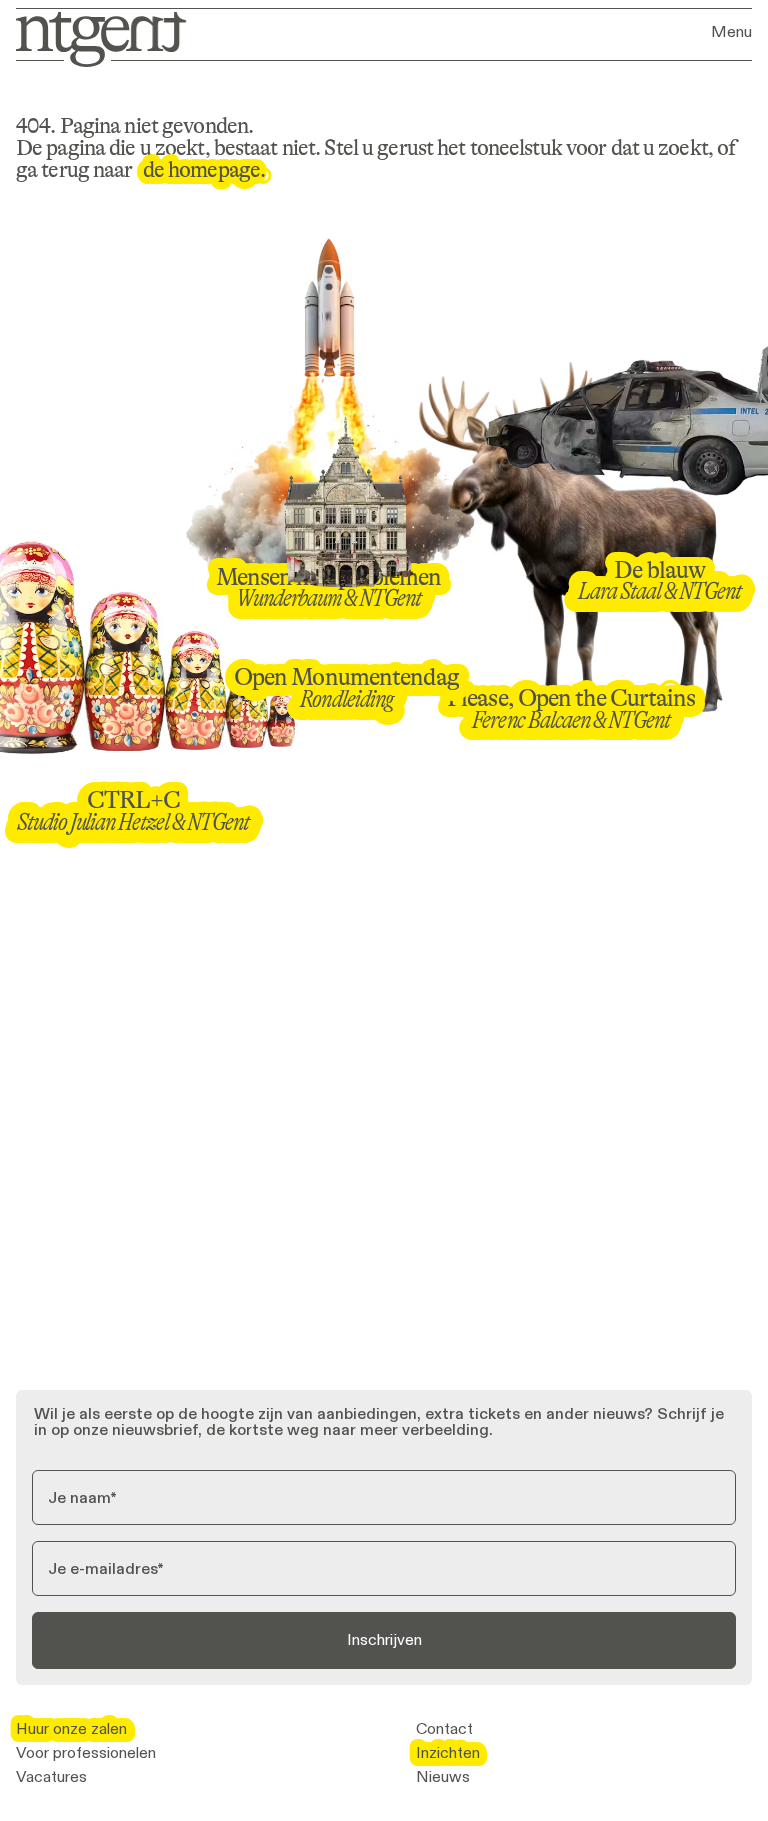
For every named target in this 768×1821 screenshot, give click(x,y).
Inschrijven (384, 1639)
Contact (444, 1729)
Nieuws (443, 1777)
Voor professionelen (86, 1753)
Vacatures (51, 1777)
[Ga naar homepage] (94, 37)
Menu (731, 32)
